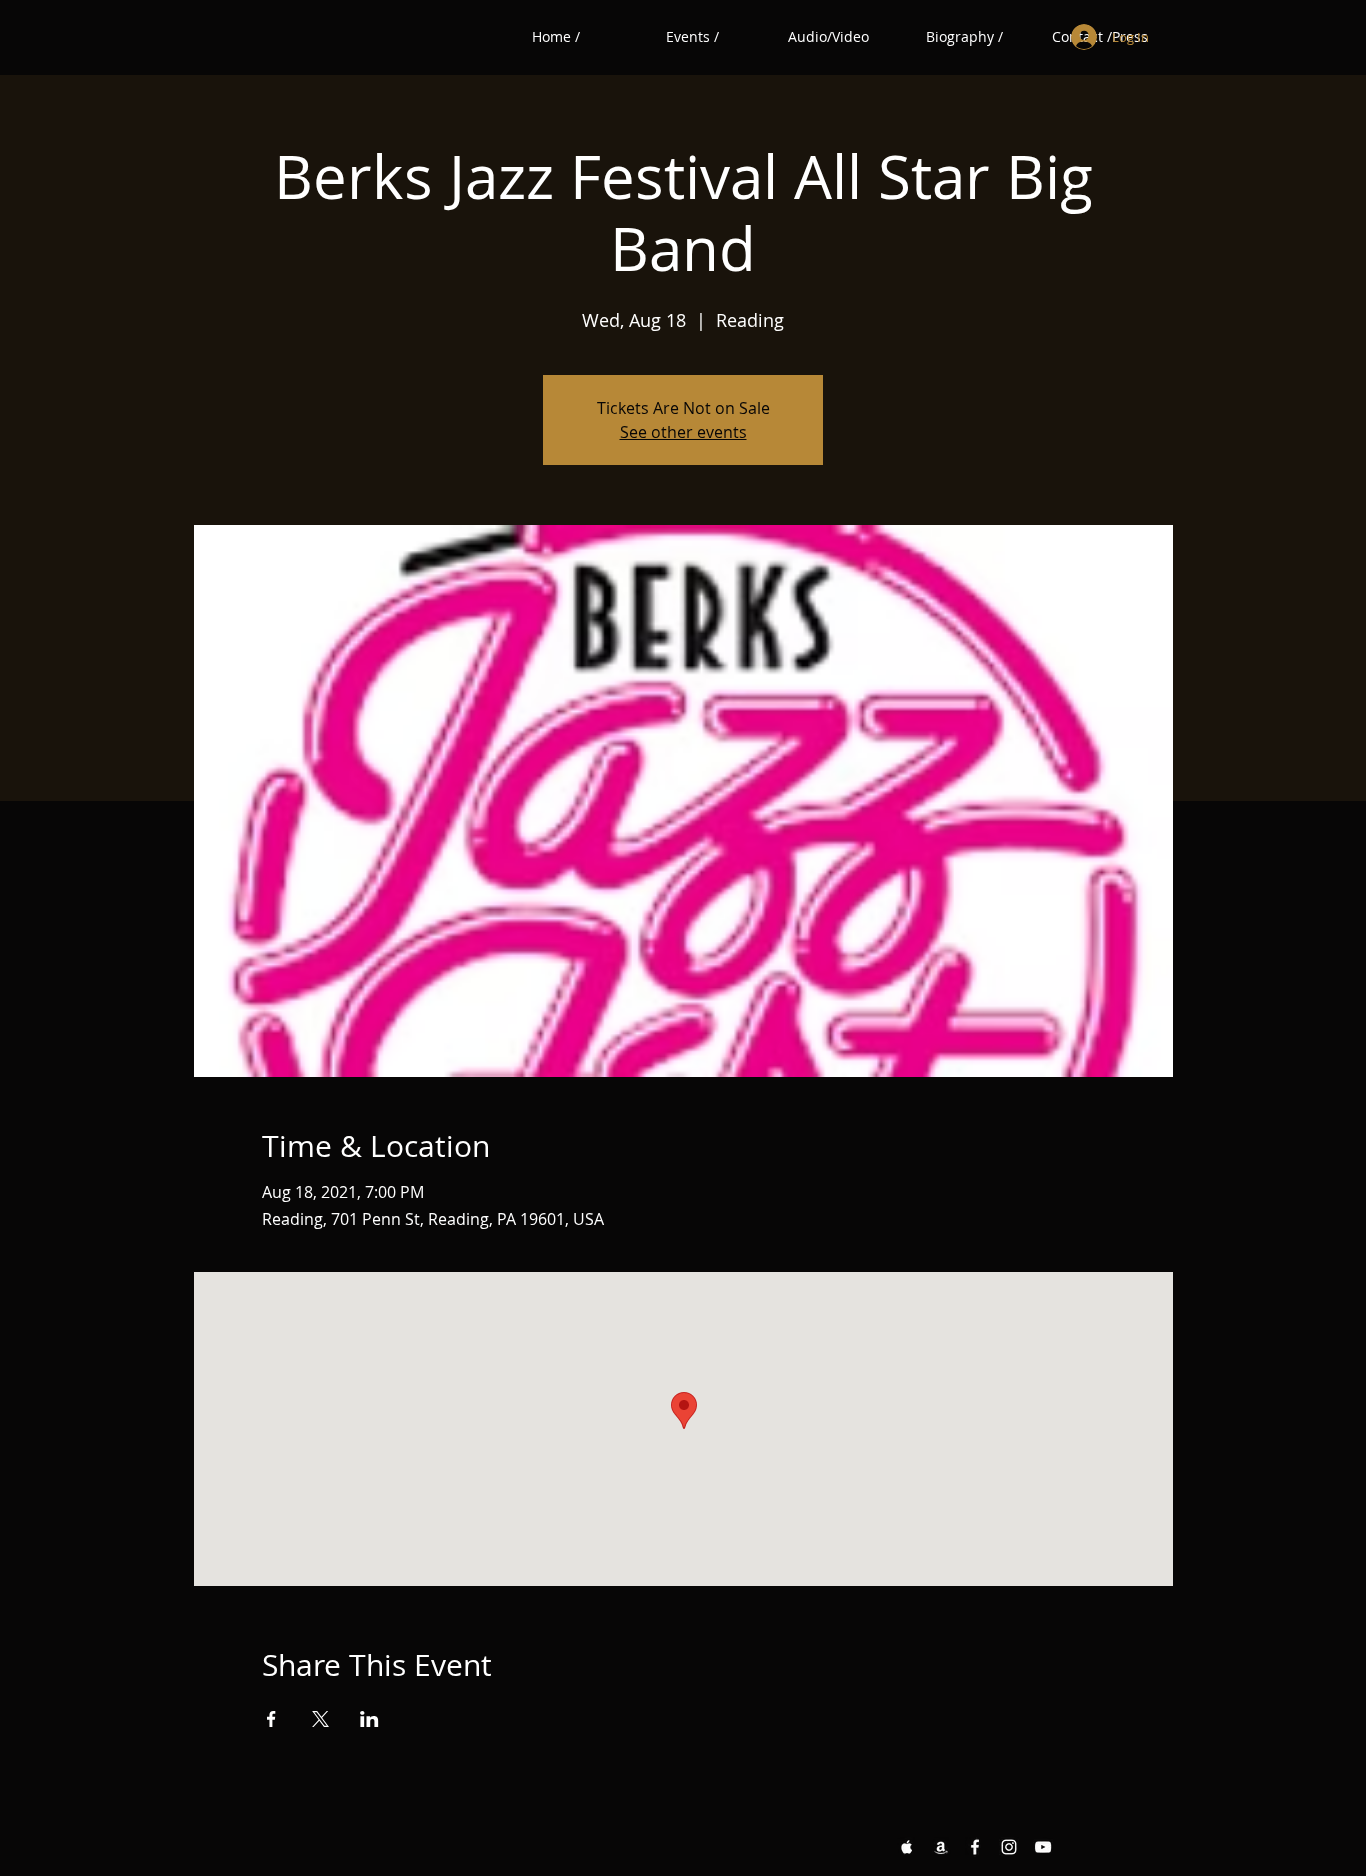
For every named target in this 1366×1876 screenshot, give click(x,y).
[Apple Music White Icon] (907, 1847)
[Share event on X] (320, 1719)
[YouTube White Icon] (1043, 1847)
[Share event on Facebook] (271, 1719)
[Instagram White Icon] (1009, 1847)
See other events (683, 432)
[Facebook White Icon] (975, 1847)
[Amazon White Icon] (941, 1847)
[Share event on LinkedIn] (369, 1719)
